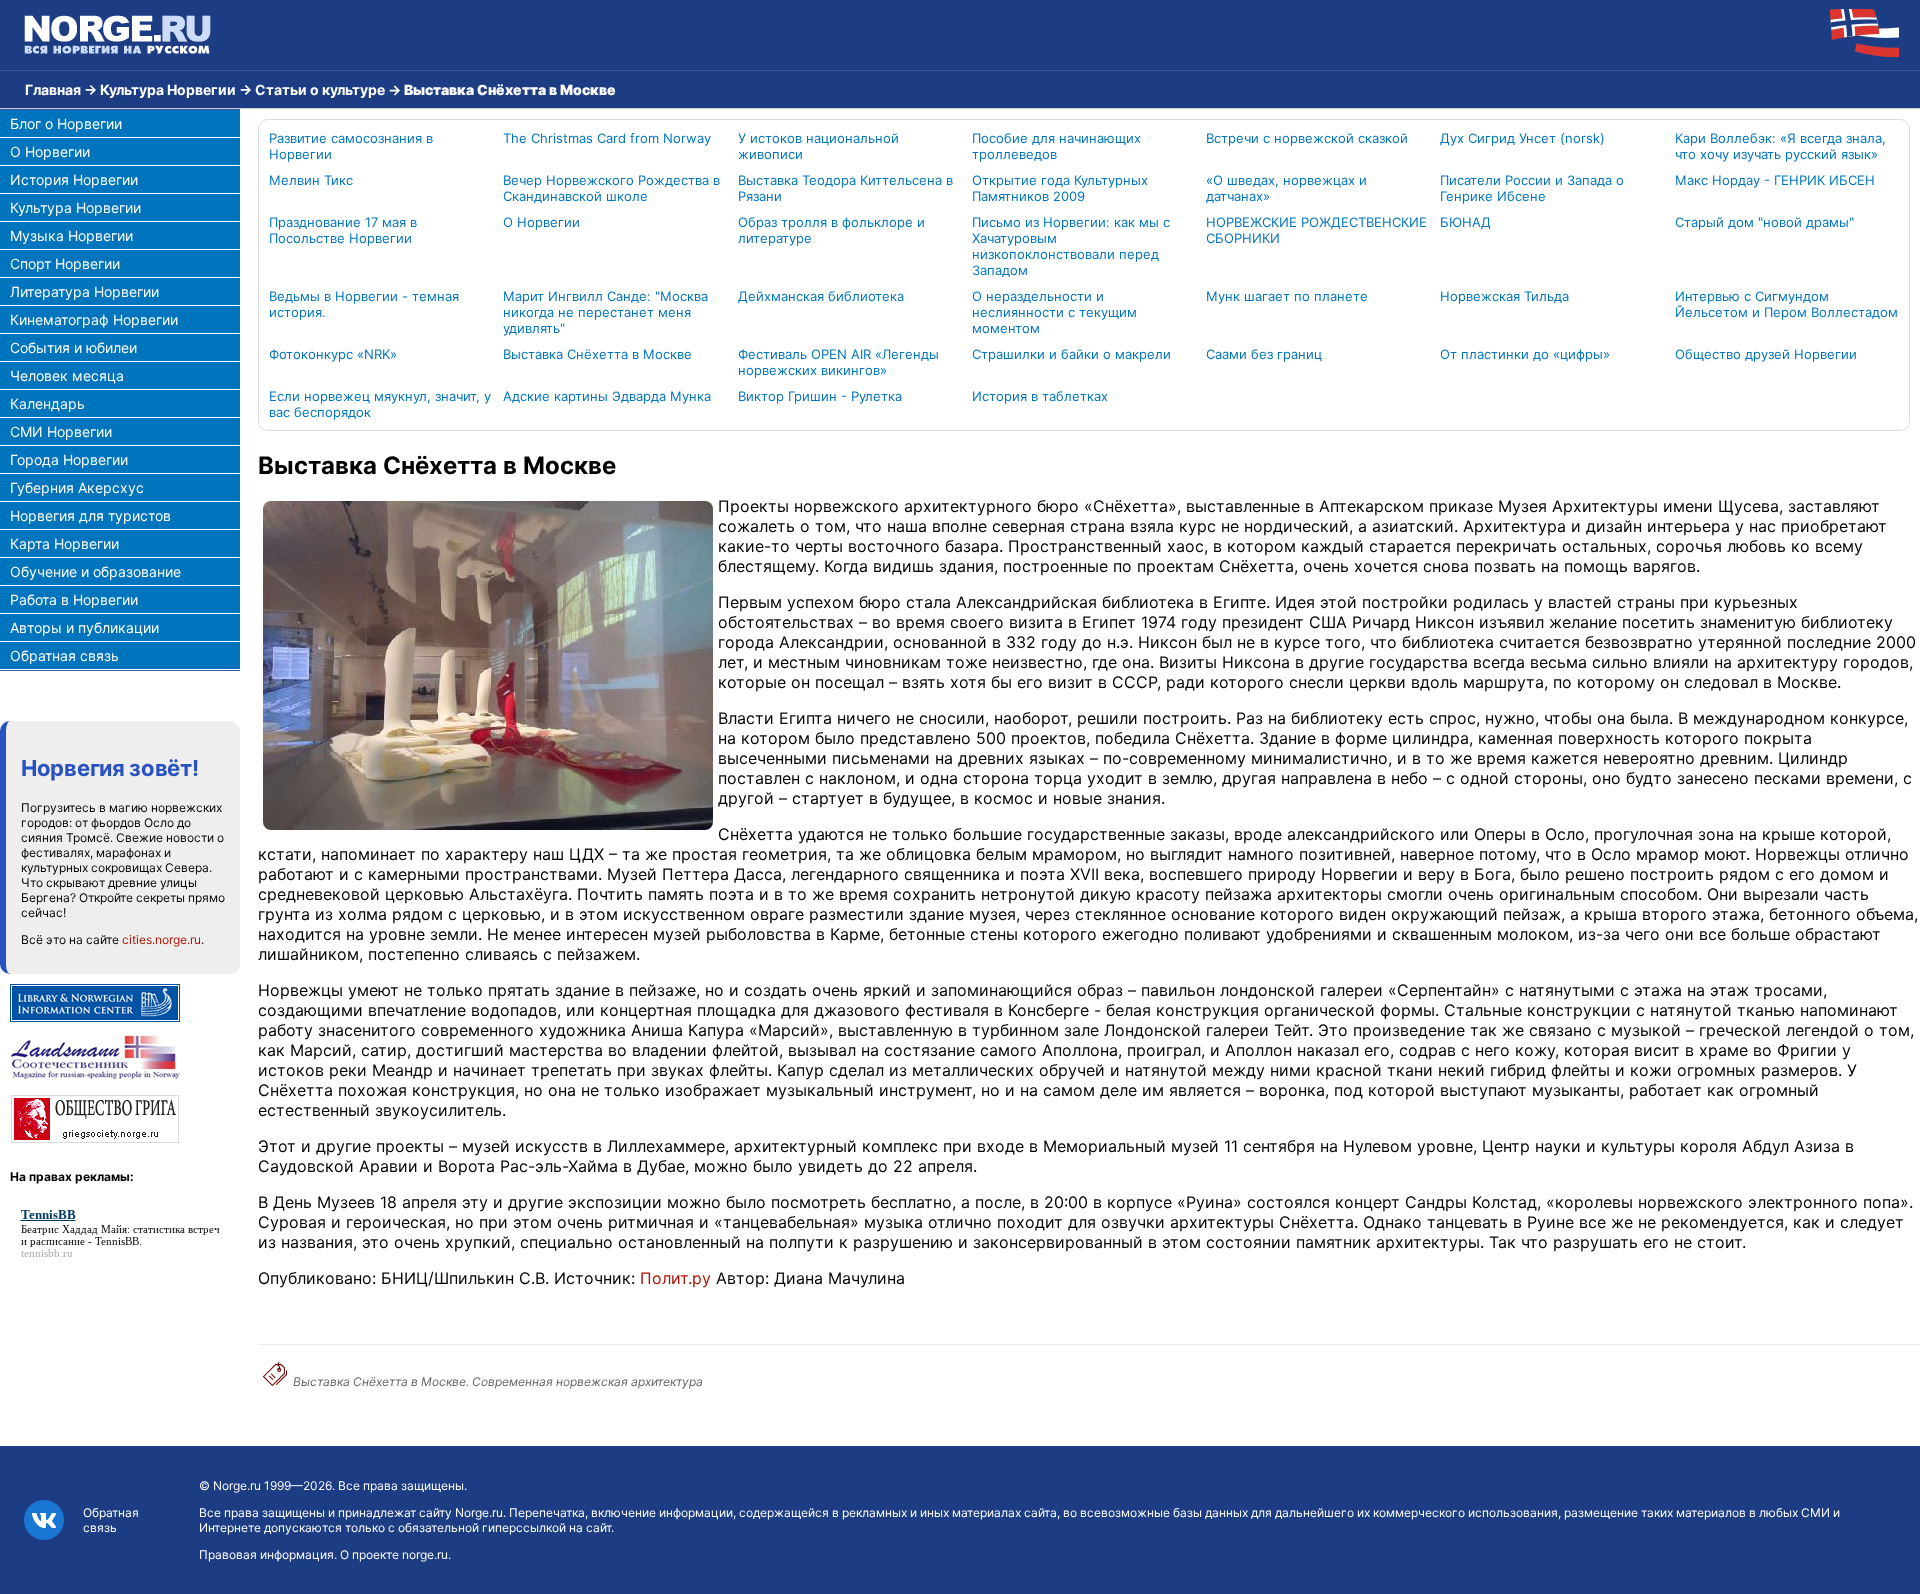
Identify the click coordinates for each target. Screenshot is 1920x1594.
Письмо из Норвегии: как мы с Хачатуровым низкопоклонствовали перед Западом (1071, 246)
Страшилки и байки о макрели (1071, 354)
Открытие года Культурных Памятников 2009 (1060, 188)
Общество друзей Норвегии (1766, 354)
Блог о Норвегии (66, 123)
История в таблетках (1040, 396)
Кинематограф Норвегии (94, 319)
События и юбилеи (73, 347)
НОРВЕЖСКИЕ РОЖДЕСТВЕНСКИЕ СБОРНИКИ (1316, 230)
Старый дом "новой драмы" (1764, 222)
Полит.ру (675, 1278)
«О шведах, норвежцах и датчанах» (1286, 188)
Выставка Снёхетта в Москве (597, 354)
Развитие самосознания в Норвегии (351, 146)
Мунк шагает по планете (1287, 296)
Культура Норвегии (168, 89)
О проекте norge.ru (394, 1554)
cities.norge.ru (161, 939)
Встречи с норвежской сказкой (1307, 138)
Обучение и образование (95, 571)
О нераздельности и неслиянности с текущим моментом (1054, 312)
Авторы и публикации (84, 627)
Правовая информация (266, 1554)
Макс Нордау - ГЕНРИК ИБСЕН (1775, 180)
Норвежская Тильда (1504, 296)
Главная (53, 89)
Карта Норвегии (64, 543)
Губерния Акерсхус (77, 487)
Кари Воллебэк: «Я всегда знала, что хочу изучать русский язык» (1780, 146)
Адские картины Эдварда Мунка (607, 396)
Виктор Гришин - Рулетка (820, 396)
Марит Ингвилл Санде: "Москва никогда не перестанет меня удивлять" (605, 312)
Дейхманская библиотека (821, 296)
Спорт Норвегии (65, 263)
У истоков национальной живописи (818, 146)
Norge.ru (237, 1485)
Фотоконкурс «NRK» (333, 354)
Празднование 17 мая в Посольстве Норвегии (343, 230)
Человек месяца (67, 375)
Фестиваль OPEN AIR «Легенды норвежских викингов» (838, 362)
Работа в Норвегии (74, 599)
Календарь (47, 403)
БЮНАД (1465, 222)
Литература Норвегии (84, 291)
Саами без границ (1264, 354)
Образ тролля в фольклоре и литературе (831, 230)
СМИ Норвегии (61, 431)
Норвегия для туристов (90, 515)
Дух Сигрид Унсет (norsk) (1522, 138)
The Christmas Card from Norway (607, 138)
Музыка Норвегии (71, 235)
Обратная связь (64, 655)
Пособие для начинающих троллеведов (1056, 146)
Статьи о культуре (320, 89)
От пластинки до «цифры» (1525, 354)
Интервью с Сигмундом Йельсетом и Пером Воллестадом (1786, 304)
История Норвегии (74, 179)
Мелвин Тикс (311, 180)
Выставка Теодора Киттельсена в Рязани (845, 188)
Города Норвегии (69, 459)
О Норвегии (50, 151)
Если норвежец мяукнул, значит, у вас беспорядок (380, 404)
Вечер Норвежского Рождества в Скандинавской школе (611, 188)
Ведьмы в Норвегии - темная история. (364, 304)
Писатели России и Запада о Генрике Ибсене (1532, 188)
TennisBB (117, 1241)
